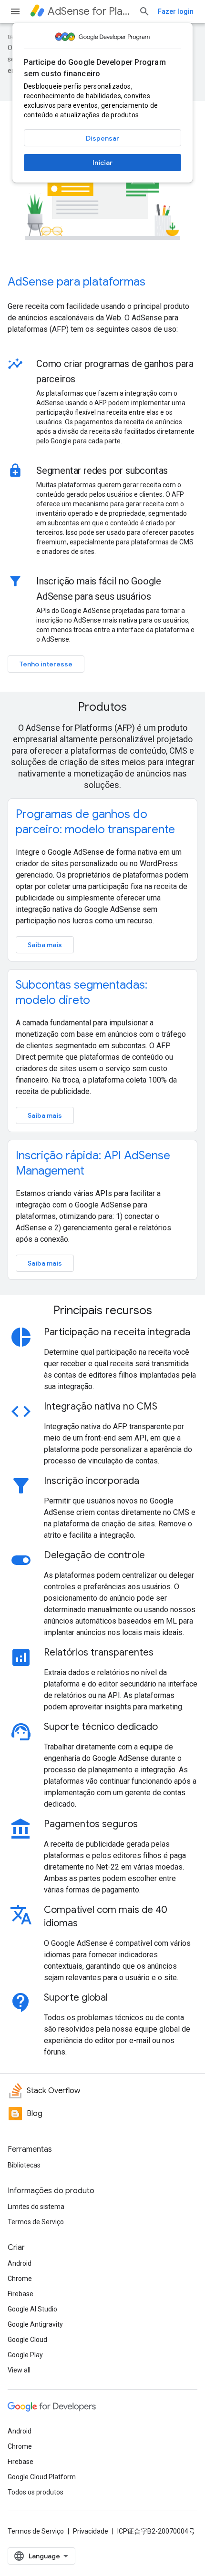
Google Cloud (27, 2340)
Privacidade (91, 2531)
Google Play (25, 2355)
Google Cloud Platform (42, 2477)
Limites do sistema (36, 2207)
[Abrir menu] (15, 11)
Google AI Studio (32, 2309)
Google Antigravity (35, 2324)
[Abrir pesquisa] (144, 11)
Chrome (20, 2279)
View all (19, 2370)
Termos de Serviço (36, 2222)
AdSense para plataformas (77, 282)
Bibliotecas (24, 2165)
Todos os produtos (36, 2492)
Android (20, 2263)
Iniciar (102, 163)
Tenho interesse (46, 664)
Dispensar (102, 138)
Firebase (20, 2294)
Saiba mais (45, 945)
